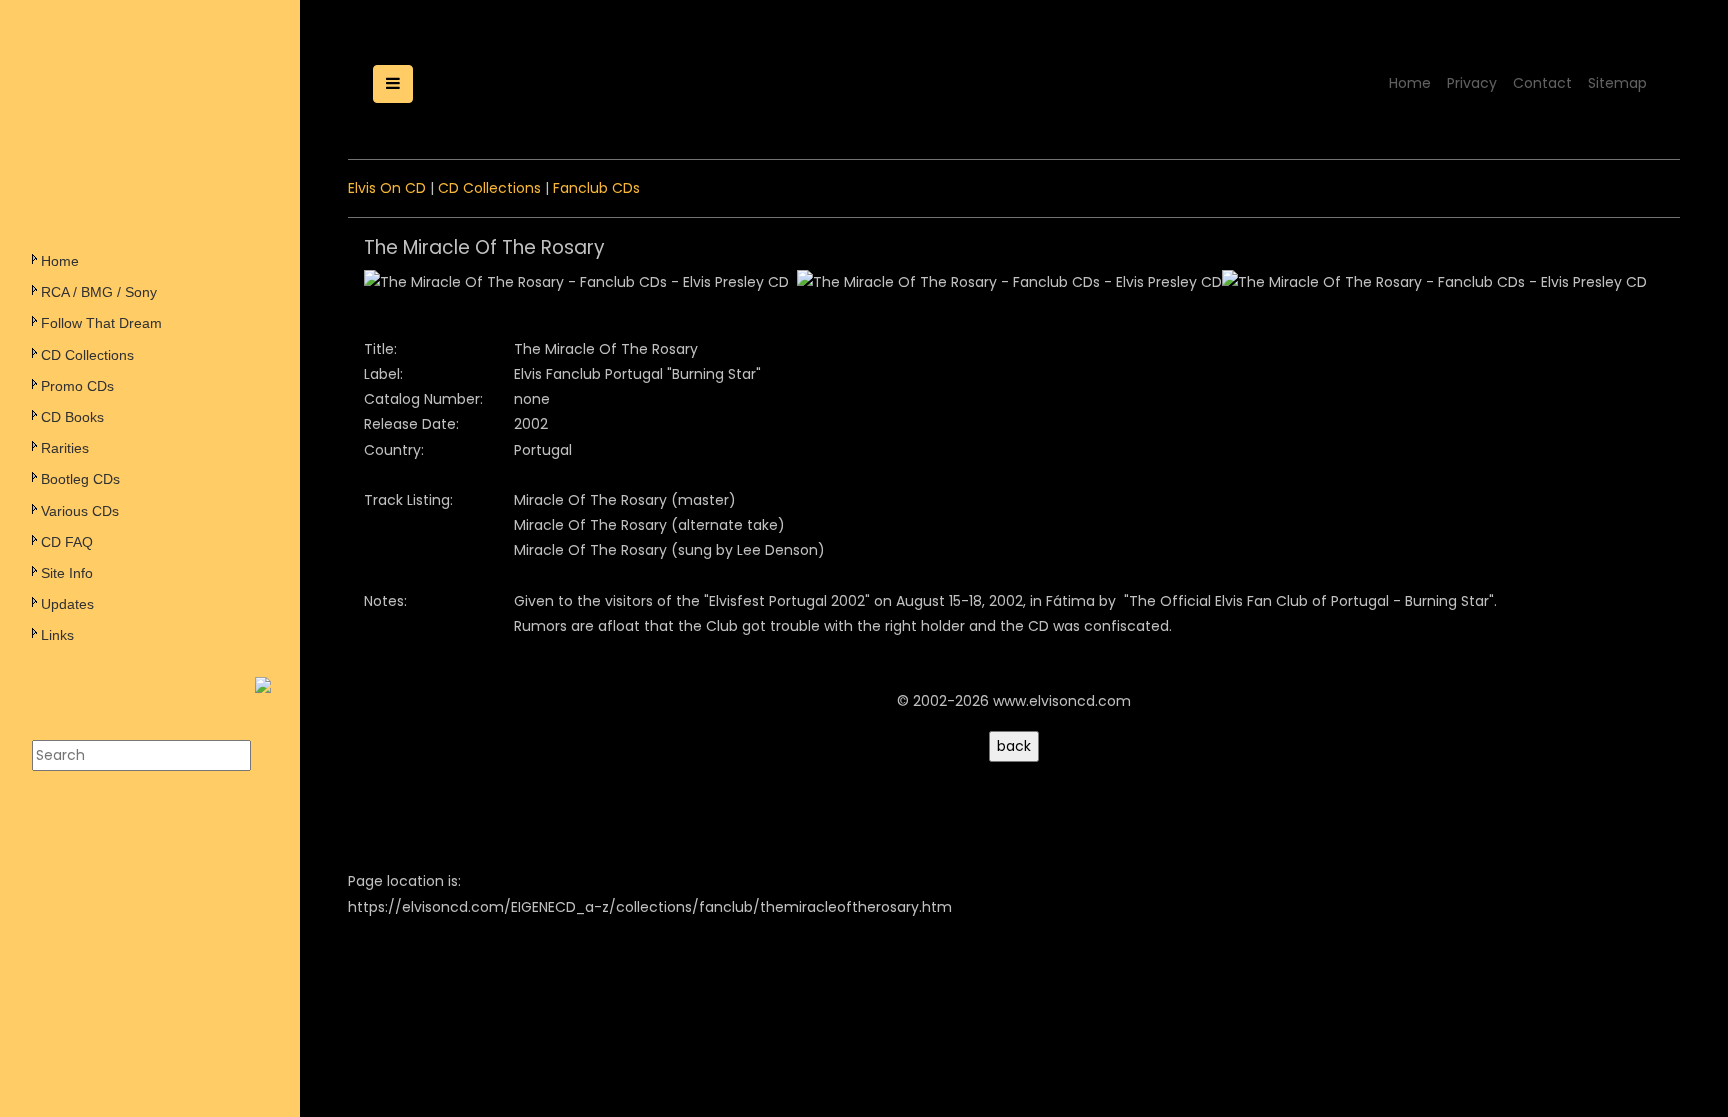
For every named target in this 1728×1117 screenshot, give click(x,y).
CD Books (72, 417)
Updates (67, 604)
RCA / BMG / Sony (99, 292)
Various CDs (80, 511)
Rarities (65, 448)
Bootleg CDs (80, 479)
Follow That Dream (101, 323)
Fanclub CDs (596, 188)
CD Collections (87, 355)
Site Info (67, 573)
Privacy (1472, 83)
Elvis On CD (387, 188)
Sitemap (1617, 83)
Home (60, 261)
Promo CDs (77, 386)
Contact (1542, 83)
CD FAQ (67, 542)
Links (57, 635)
